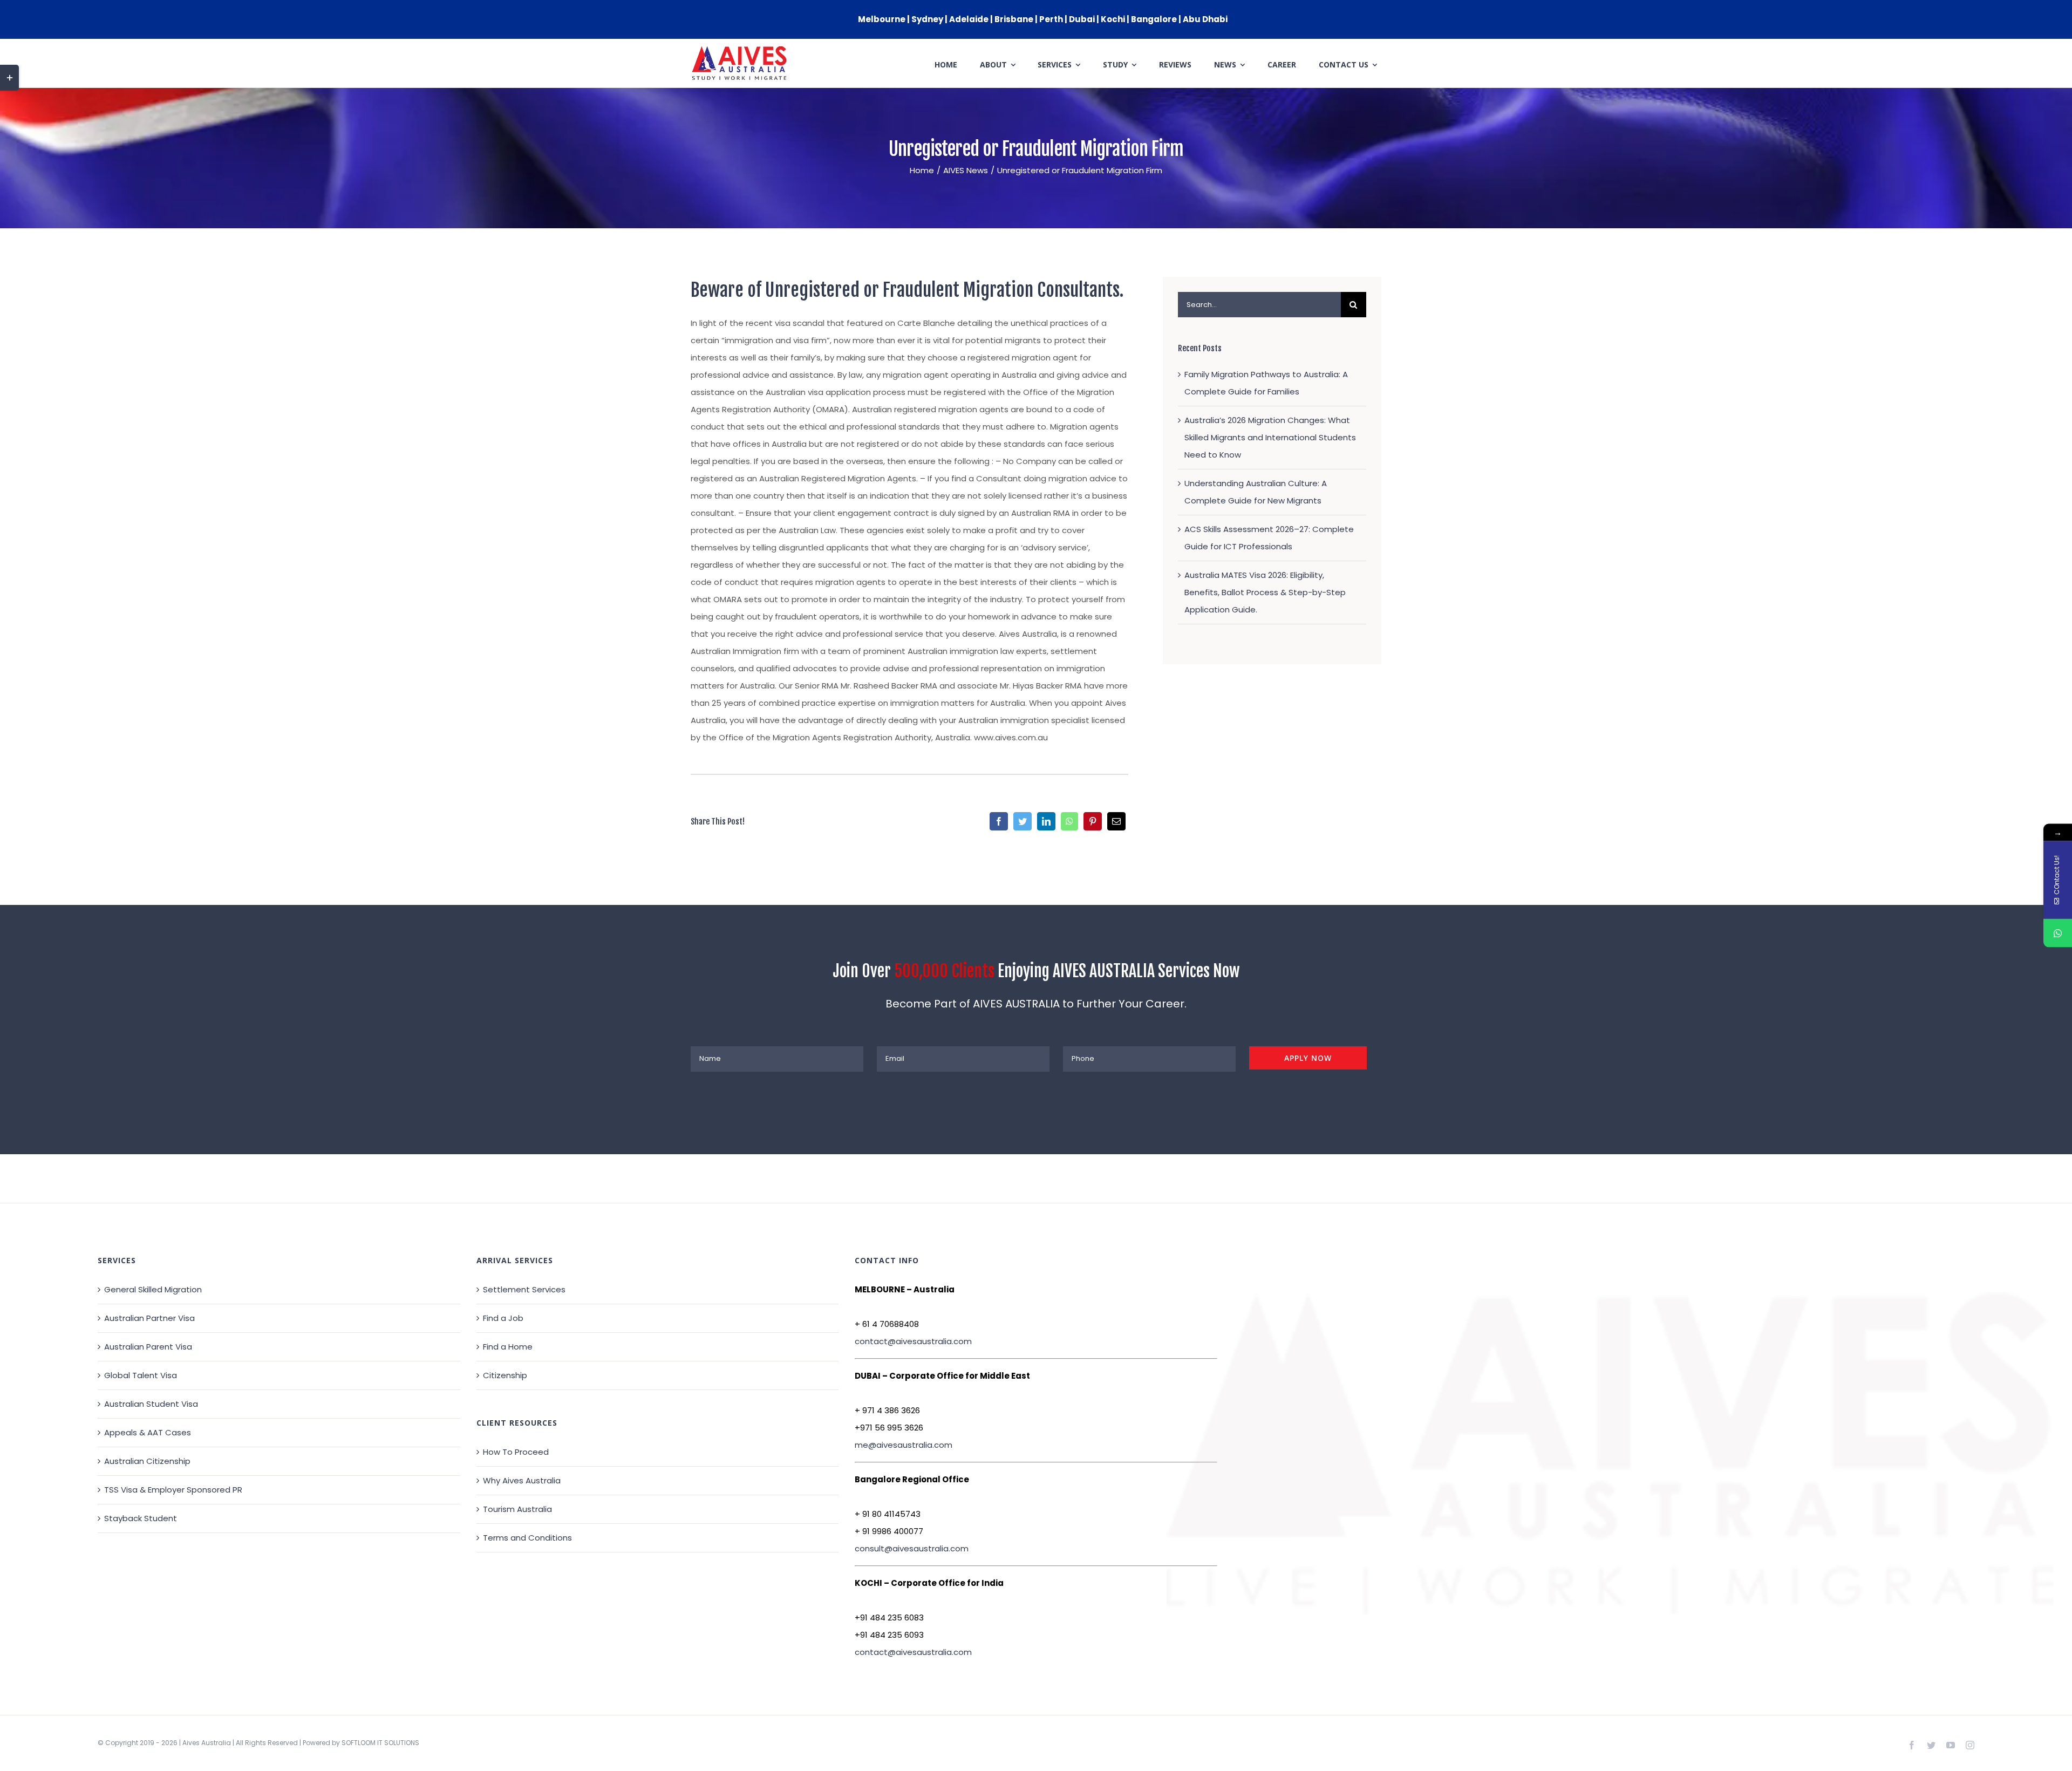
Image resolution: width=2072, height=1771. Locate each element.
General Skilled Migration (153, 1289)
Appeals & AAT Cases (148, 1432)
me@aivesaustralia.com (904, 1445)
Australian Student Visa (151, 1404)
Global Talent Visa (141, 1375)
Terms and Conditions (527, 1538)
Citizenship (505, 1375)
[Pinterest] (1093, 821)
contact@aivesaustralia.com (913, 1341)
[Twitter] (1023, 821)
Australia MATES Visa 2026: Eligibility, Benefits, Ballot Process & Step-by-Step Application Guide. (1265, 592)
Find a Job (503, 1318)
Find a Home (508, 1347)
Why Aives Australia (522, 1480)
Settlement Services (524, 1289)
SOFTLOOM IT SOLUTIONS (380, 1743)
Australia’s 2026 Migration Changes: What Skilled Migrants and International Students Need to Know (1270, 437)
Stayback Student (141, 1518)
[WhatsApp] (1069, 821)
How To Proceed (516, 1452)
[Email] (1116, 821)
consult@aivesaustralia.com (912, 1548)
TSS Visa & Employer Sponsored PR (173, 1490)
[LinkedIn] (1046, 821)
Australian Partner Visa (149, 1318)
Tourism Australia (517, 1509)
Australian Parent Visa (148, 1347)
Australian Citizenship (147, 1461)
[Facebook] (999, 821)
